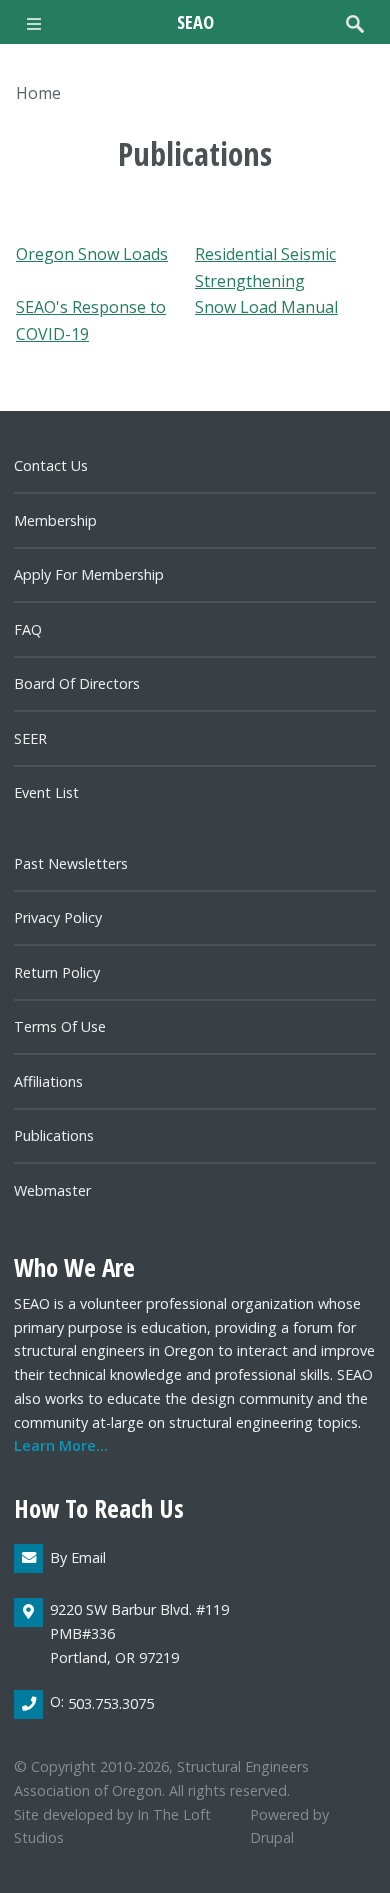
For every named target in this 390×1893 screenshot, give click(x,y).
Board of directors (77, 683)
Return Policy (57, 972)
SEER (30, 738)
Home (38, 93)
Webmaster (52, 1190)
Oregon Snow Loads (92, 254)
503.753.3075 (111, 1703)
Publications (54, 1135)
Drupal (272, 1837)
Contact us (51, 465)
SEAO (195, 21)
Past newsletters (71, 863)
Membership (55, 520)
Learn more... (61, 1445)
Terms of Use (60, 1026)
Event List (46, 792)
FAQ (28, 629)
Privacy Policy (58, 917)
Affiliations (48, 1081)
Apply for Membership (89, 574)
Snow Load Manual (266, 307)
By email (78, 1557)
